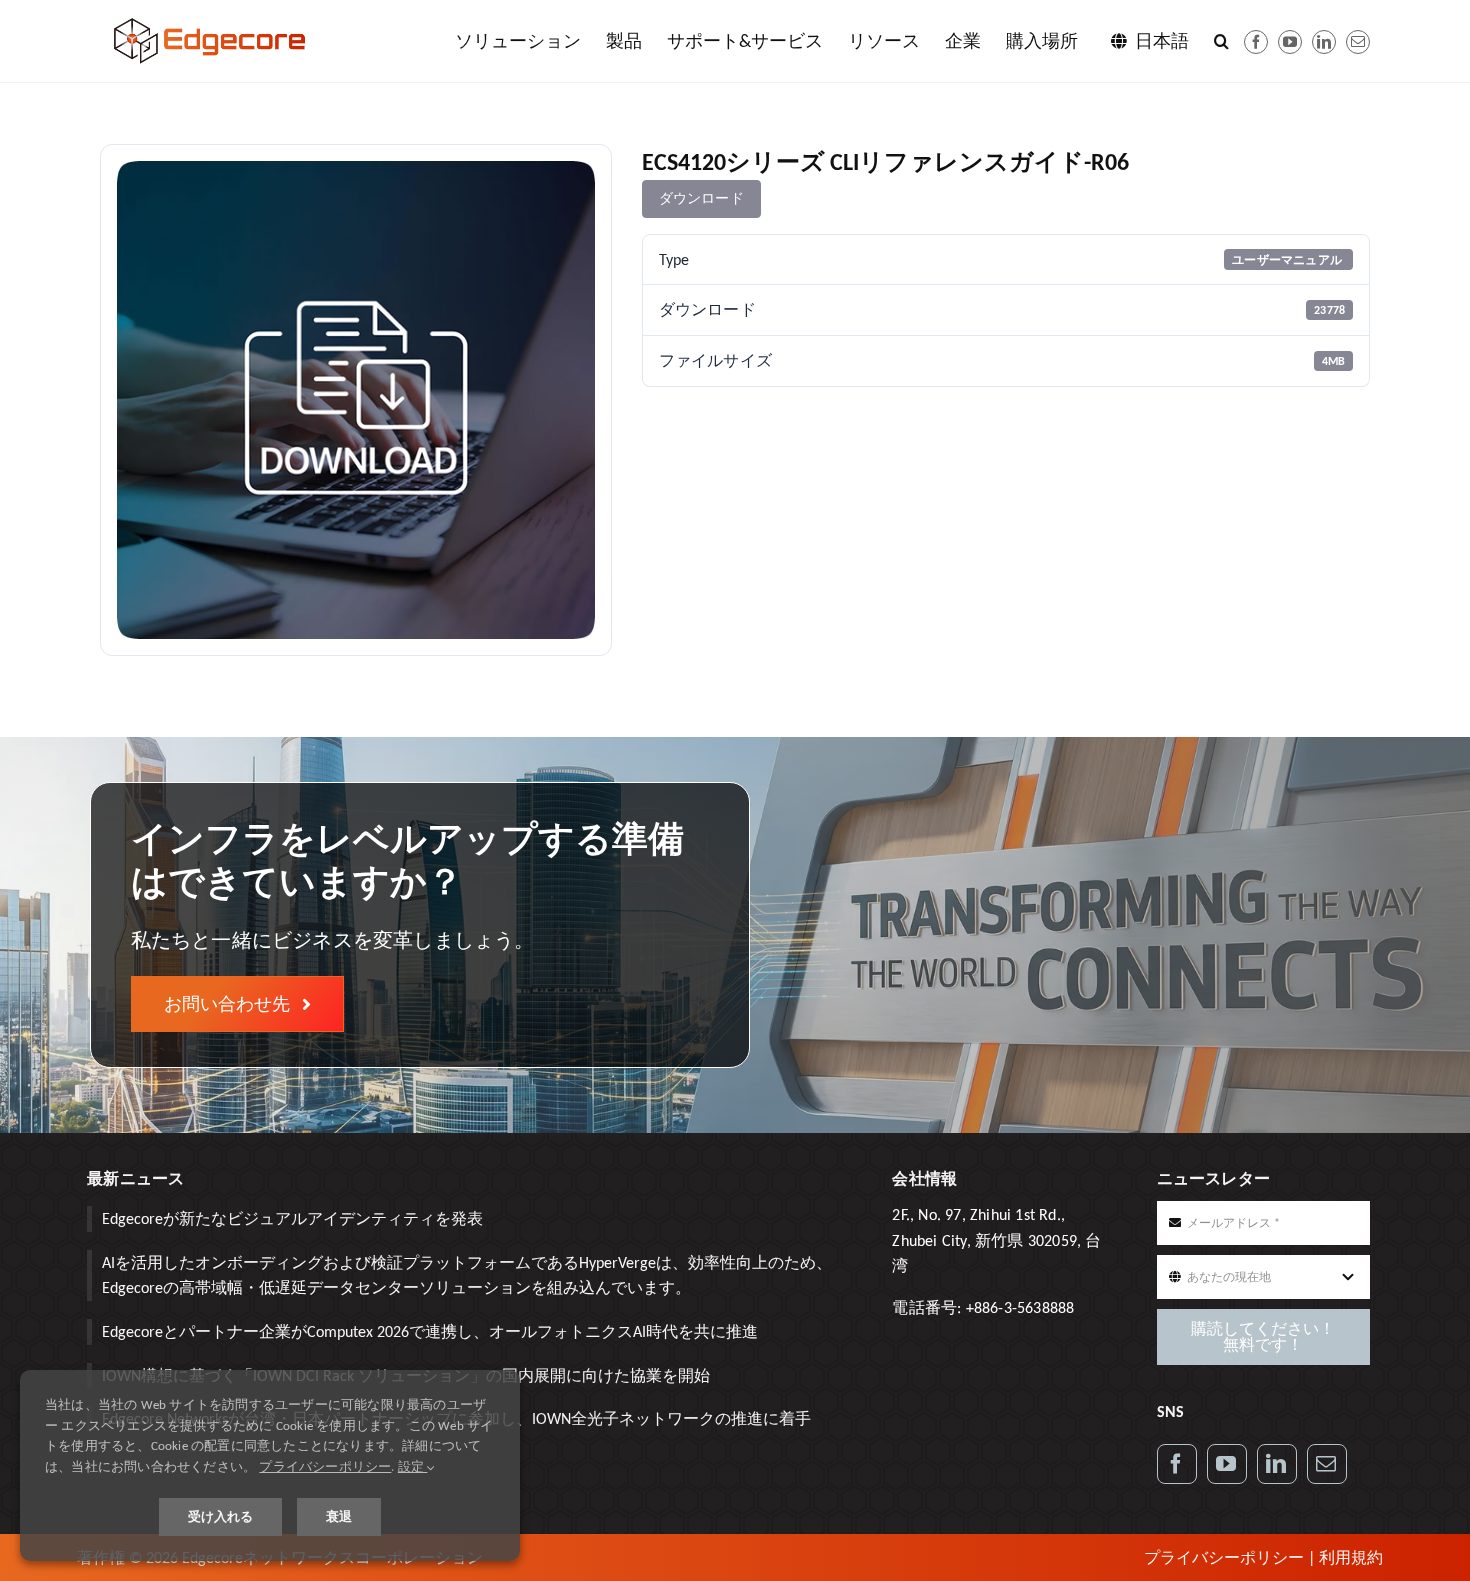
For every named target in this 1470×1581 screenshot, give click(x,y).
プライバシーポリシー (1224, 1557)
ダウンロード (701, 198)
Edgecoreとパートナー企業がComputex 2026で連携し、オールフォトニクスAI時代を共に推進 (430, 1331)
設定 (413, 1466)
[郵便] (1358, 42)
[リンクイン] (1324, 42)
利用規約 (1351, 1557)
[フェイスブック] (1256, 42)
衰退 (339, 1516)
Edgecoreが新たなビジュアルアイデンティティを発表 (292, 1218)
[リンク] (1277, 1464)
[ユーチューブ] (1290, 42)
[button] (1221, 41)
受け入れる (220, 1516)
